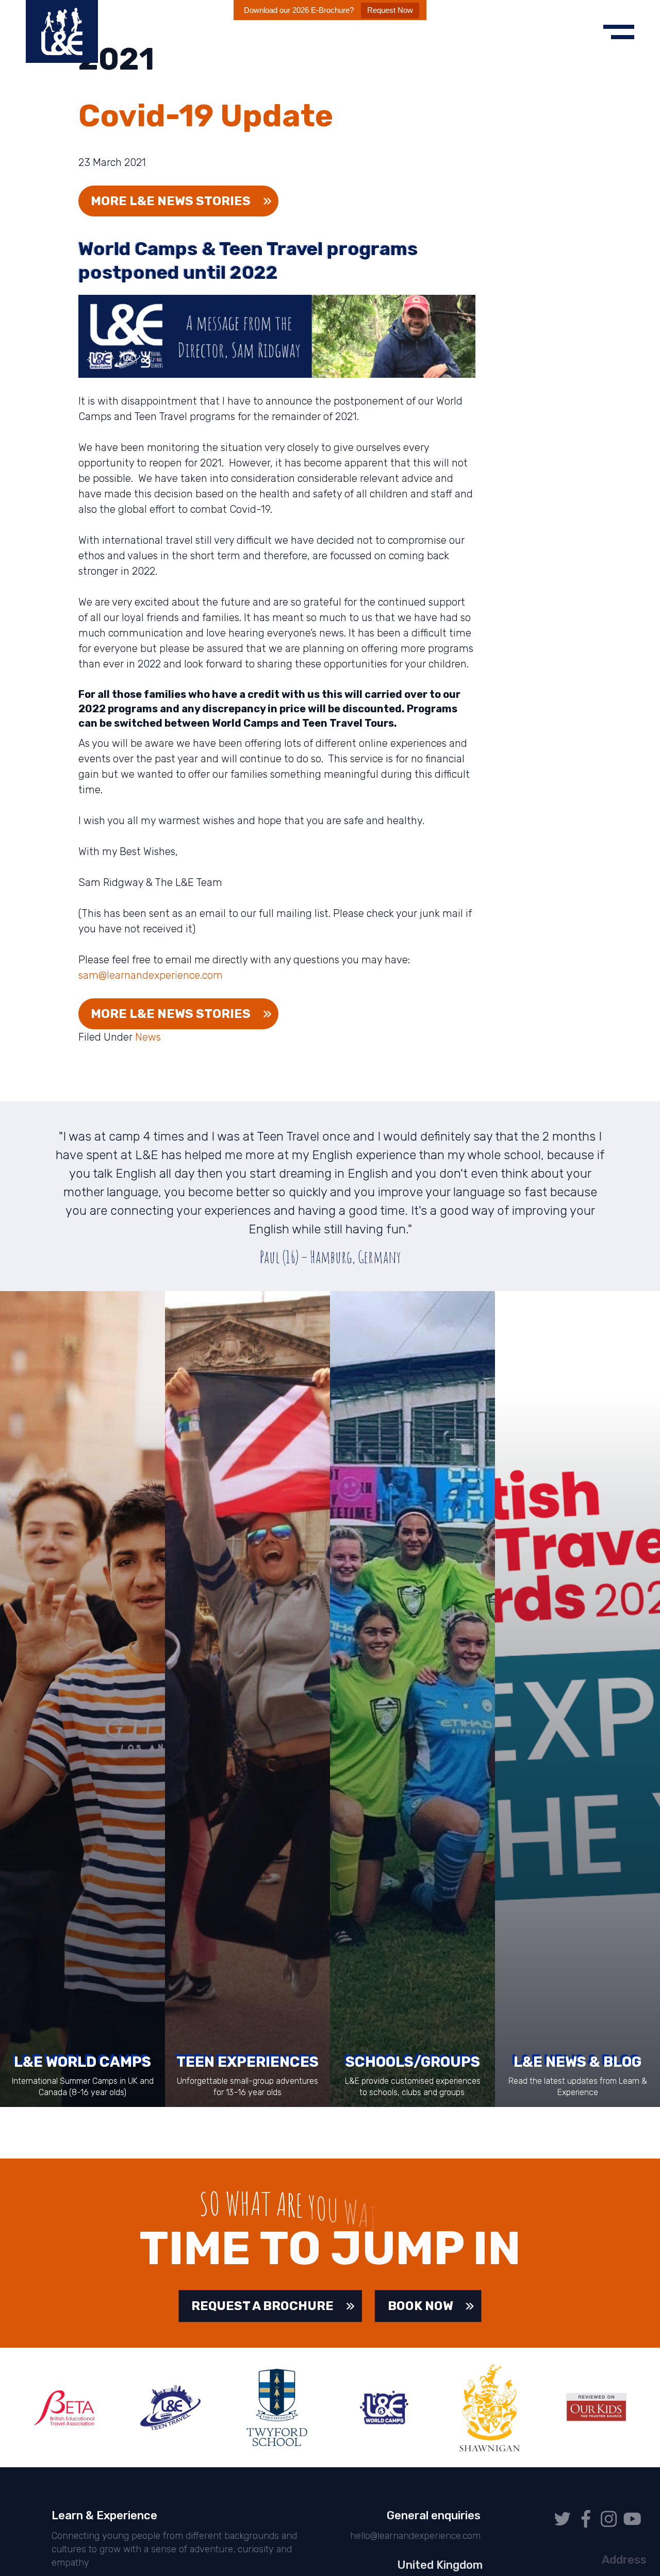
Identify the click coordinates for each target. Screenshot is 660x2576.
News (148, 1037)
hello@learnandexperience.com (415, 2536)
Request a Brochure (262, 2306)
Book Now (420, 2306)
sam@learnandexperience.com (151, 975)
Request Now (390, 10)
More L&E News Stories (171, 1014)
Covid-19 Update (206, 116)
